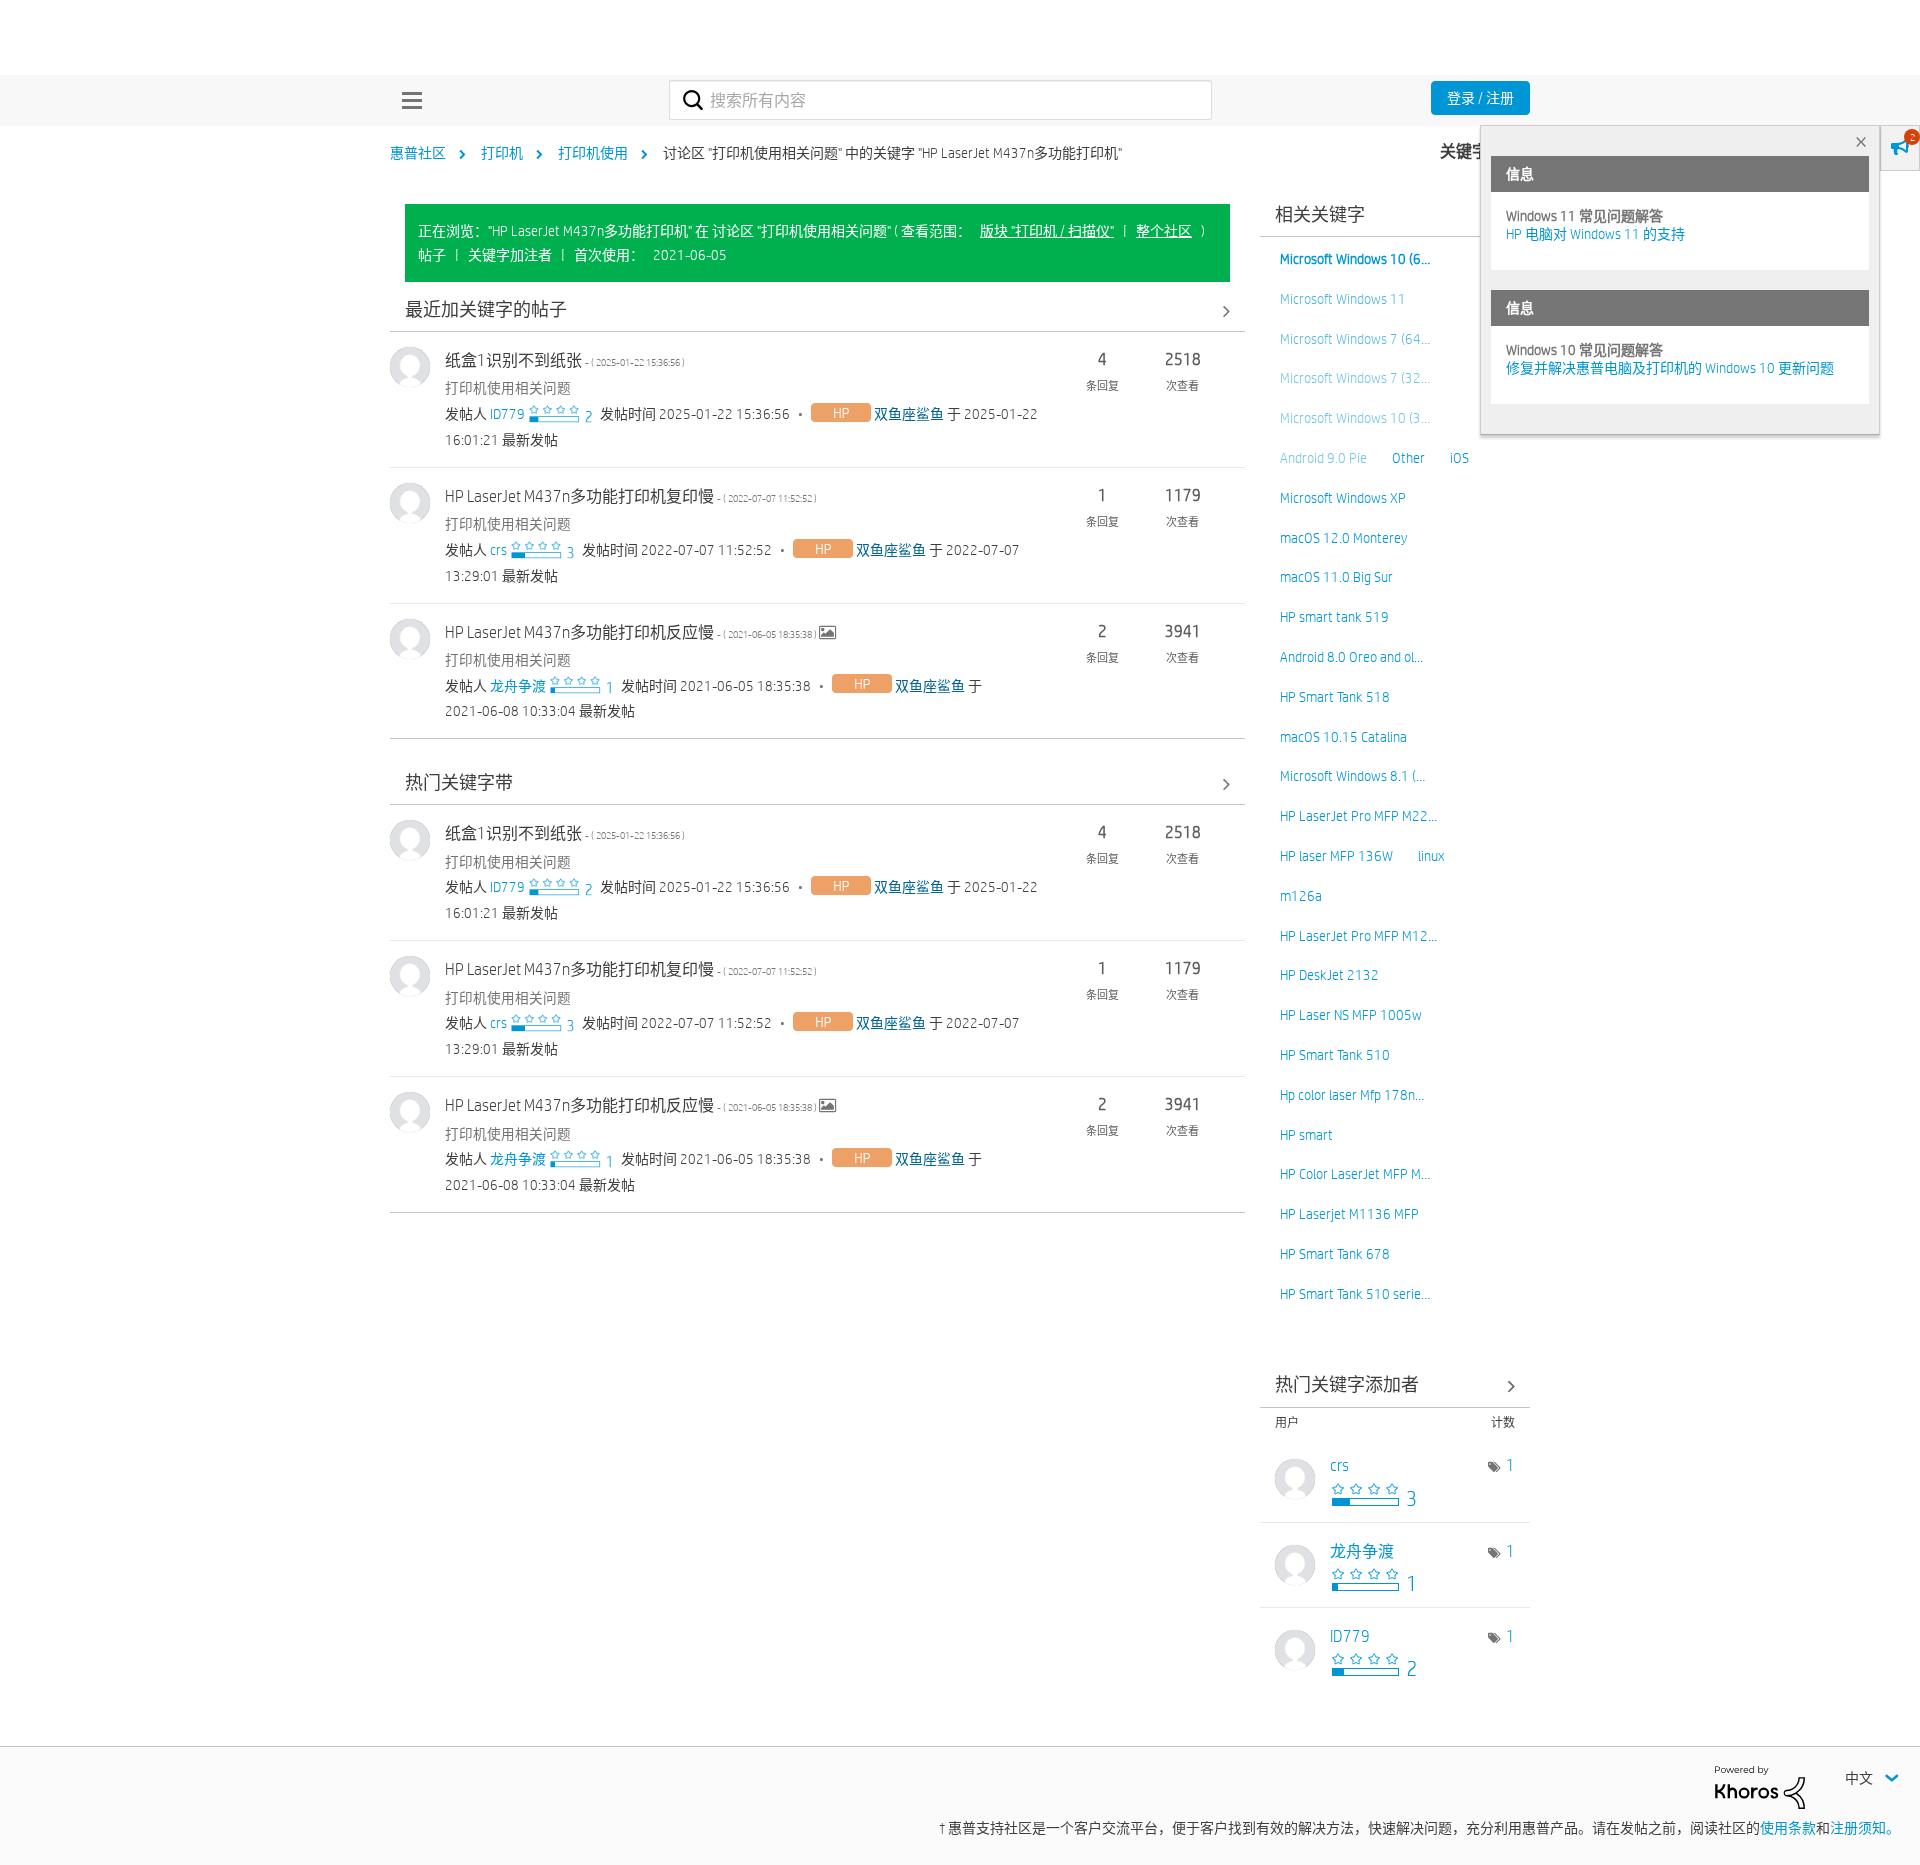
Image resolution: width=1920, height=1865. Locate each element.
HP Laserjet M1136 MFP (1349, 1214)
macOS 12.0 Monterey (1343, 538)
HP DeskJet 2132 (1329, 975)
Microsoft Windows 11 (1343, 299)
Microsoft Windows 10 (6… (1355, 259)
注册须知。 (1865, 1828)
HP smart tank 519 (1334, 617)
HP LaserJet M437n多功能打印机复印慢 (631, 496)
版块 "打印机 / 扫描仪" (1047, 231)
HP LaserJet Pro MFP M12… (1358, 936)
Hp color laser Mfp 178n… (1352, 1095)
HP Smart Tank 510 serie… (1355, 1294)
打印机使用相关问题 (508, 388)
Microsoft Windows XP (1343, 498)
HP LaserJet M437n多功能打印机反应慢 (632, 632)
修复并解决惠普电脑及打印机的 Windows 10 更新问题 (1670, 368)
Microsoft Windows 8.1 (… (1352, 776)
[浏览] (407, 100)
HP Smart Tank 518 (1335, 697)
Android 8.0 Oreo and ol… (1351, 657)
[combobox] (940, 100)
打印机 (502, 153)
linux (1431, 856)
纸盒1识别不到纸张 (565, 360)
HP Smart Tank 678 (1335, 1254)
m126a (1301, 896)
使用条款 (1788, 1828)
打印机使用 (593, 153)
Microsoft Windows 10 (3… (1355, 418)
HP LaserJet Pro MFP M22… (1358, 816)
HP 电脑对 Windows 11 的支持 (1595, 234)
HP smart (1306, 1135)
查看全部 (817, 310)
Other (1408, 458)
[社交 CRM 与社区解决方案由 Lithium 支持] (1760, 1786)
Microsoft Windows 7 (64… (1355, 339)
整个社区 (1164, 231)
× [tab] (1861, 141)
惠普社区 (418, 153)
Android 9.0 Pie (1323, 458)
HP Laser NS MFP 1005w (1351, 1015)
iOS (1459, 458)
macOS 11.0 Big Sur (1336, 577)
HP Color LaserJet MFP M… (1355, 1174)
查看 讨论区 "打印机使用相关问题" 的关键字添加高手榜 (1395, 1386)
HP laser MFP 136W (1336, 856)
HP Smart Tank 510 (1335, 1055)
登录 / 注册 (1480, 98)
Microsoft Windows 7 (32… (1355, 378)
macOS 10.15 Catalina (1343, 737)
